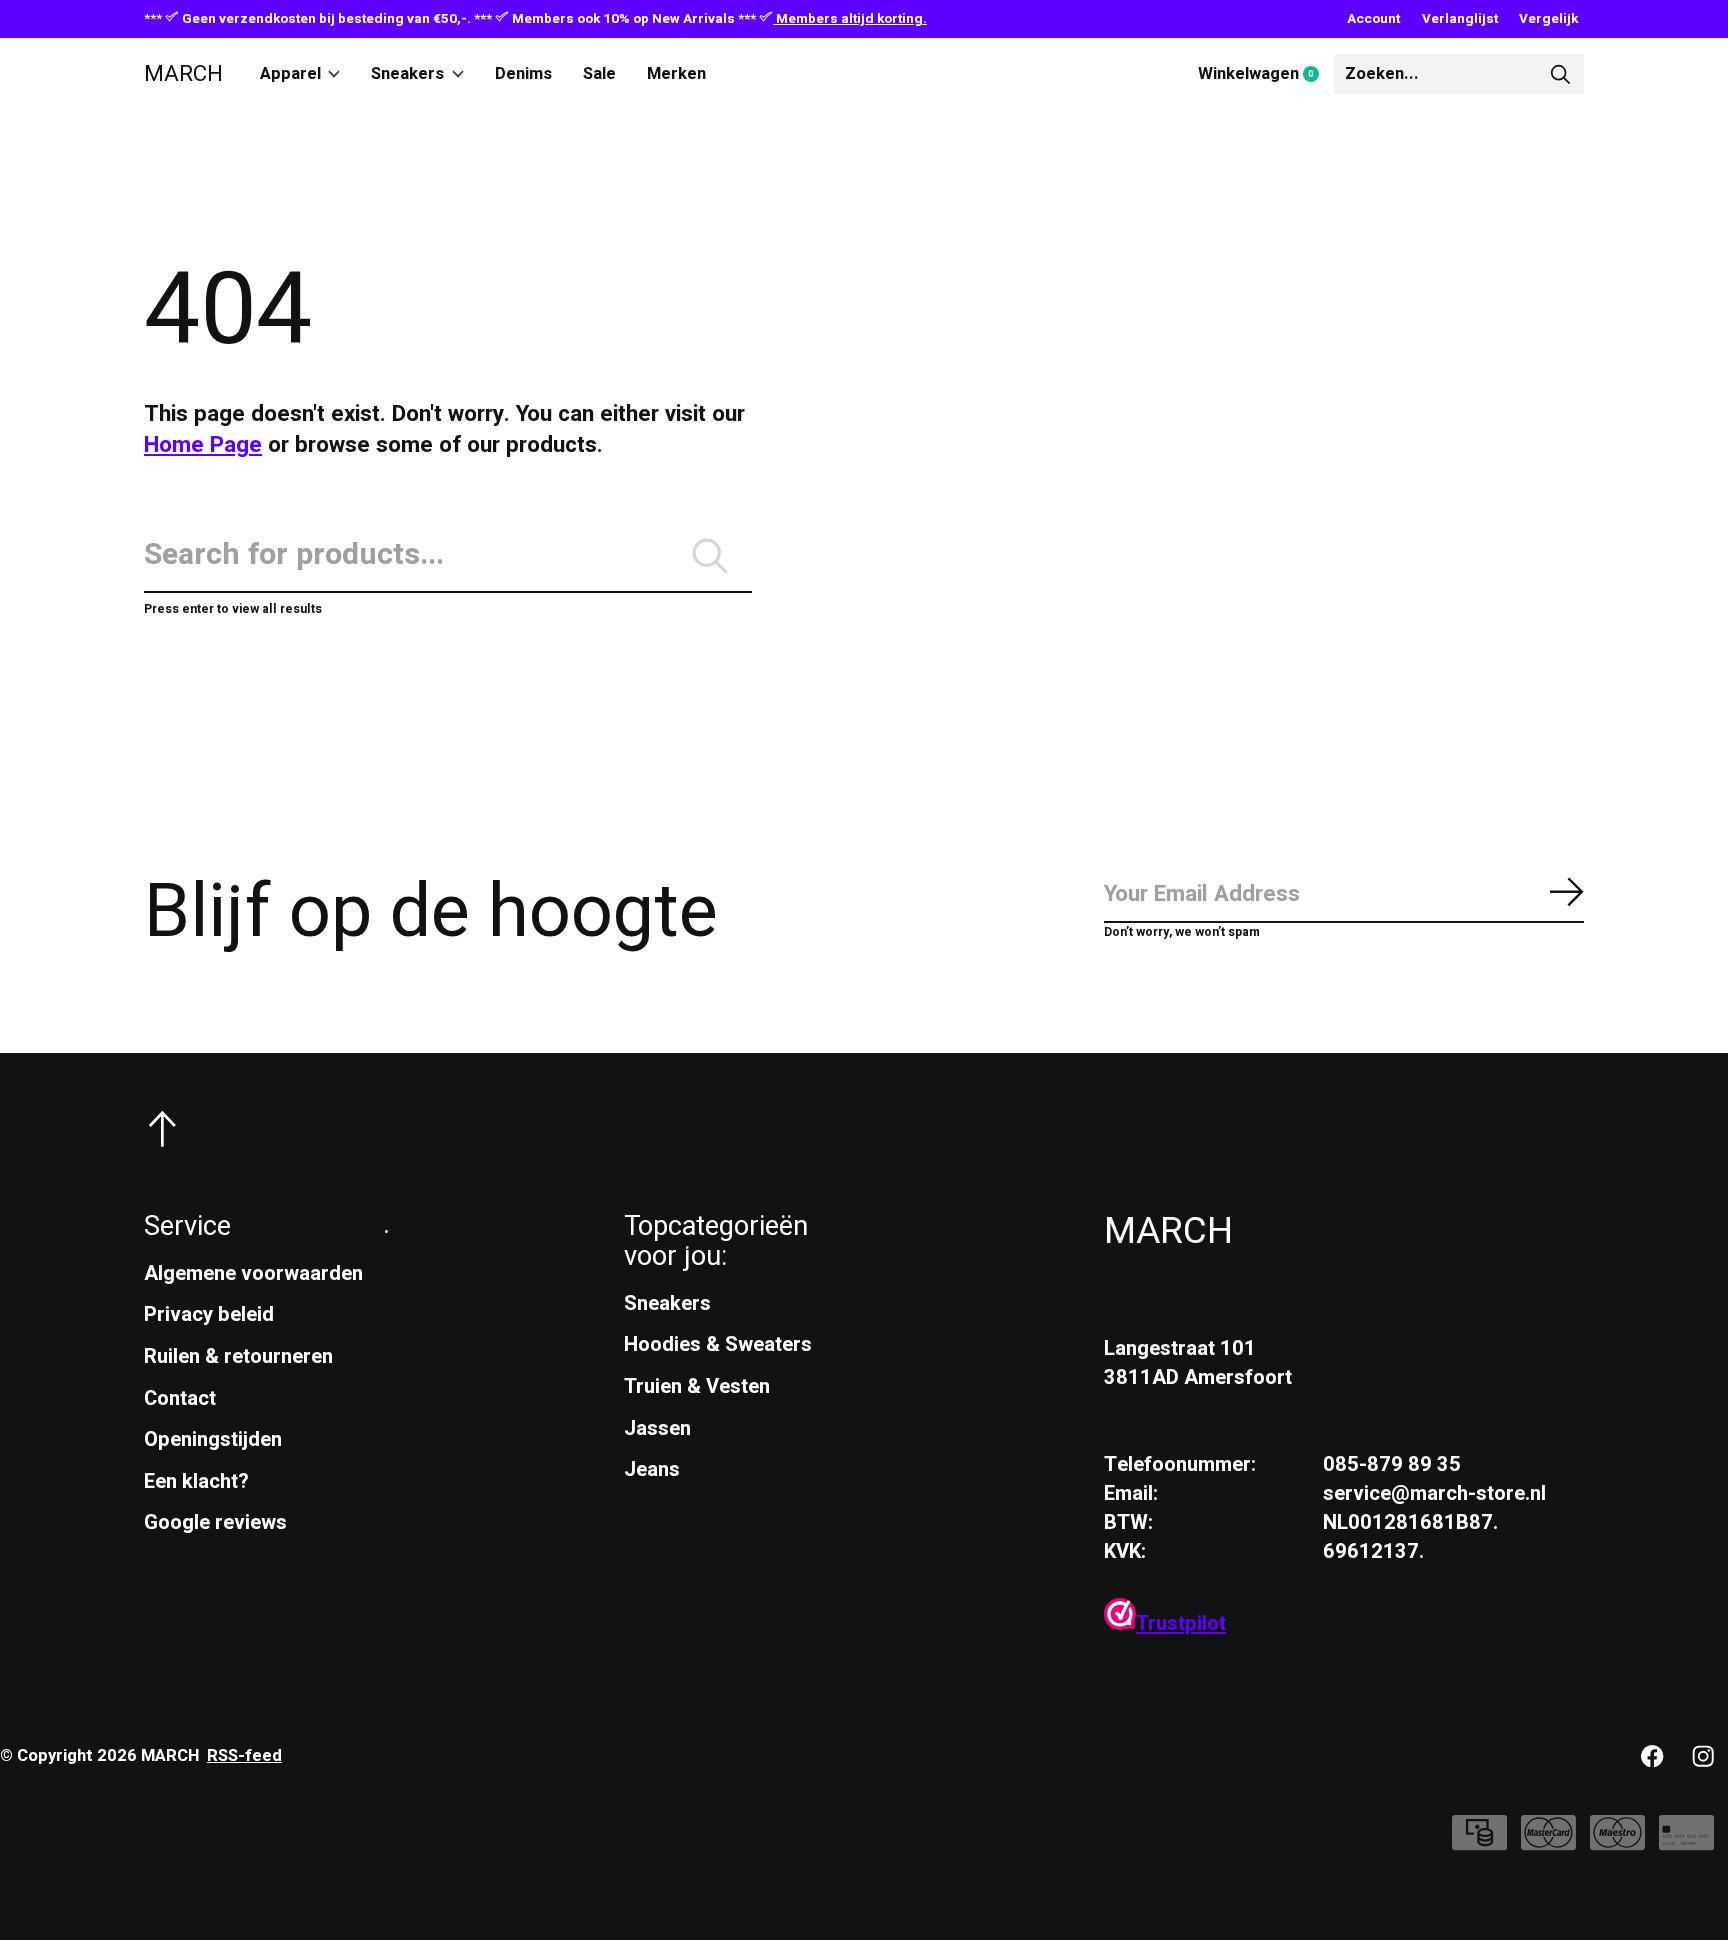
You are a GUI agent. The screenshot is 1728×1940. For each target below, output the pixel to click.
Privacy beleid (209, 1314)
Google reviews (215, 1522)
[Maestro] (1617, 1843)
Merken (676, 74)
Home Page (203, 445)
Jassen (657, 1428)
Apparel (290, 74)
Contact (180, 1398)
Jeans (652, 1469)
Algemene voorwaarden (253, 1273)
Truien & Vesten (697, 1386)
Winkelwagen (1266, 75)
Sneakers (407, 74)
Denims (523, 74)
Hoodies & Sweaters (718, 1344)
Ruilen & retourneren (238, 1356)
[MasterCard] (1548, 1843)
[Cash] (1479, 1843)
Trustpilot (1181, 1623)
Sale (599, 74)
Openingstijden (213, 1439)
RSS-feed (244, 1756)
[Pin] (1686, 1843)
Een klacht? (196, 1481)
